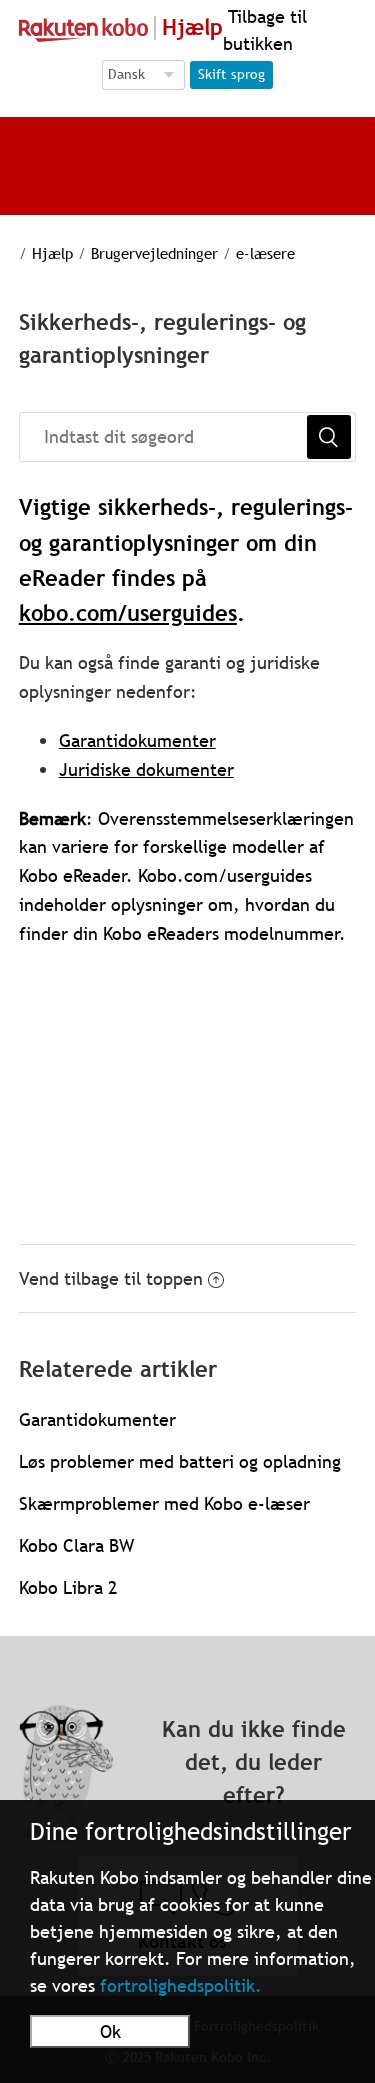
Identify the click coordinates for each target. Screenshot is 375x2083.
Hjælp (52, 253)
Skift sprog (231, 74)
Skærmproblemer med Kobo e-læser (164, 1503)
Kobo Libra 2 (68, 1587)
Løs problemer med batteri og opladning (180, 1461)
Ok (110, 2031)
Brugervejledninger (154, 253)
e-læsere (265, 253)
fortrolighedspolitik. (181, 1985)
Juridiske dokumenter (146, 769)
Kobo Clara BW (76, 1545)
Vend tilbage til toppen (111, 1278)
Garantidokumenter (137, 740)
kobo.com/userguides (128, 613)
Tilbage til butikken (265, 30)
